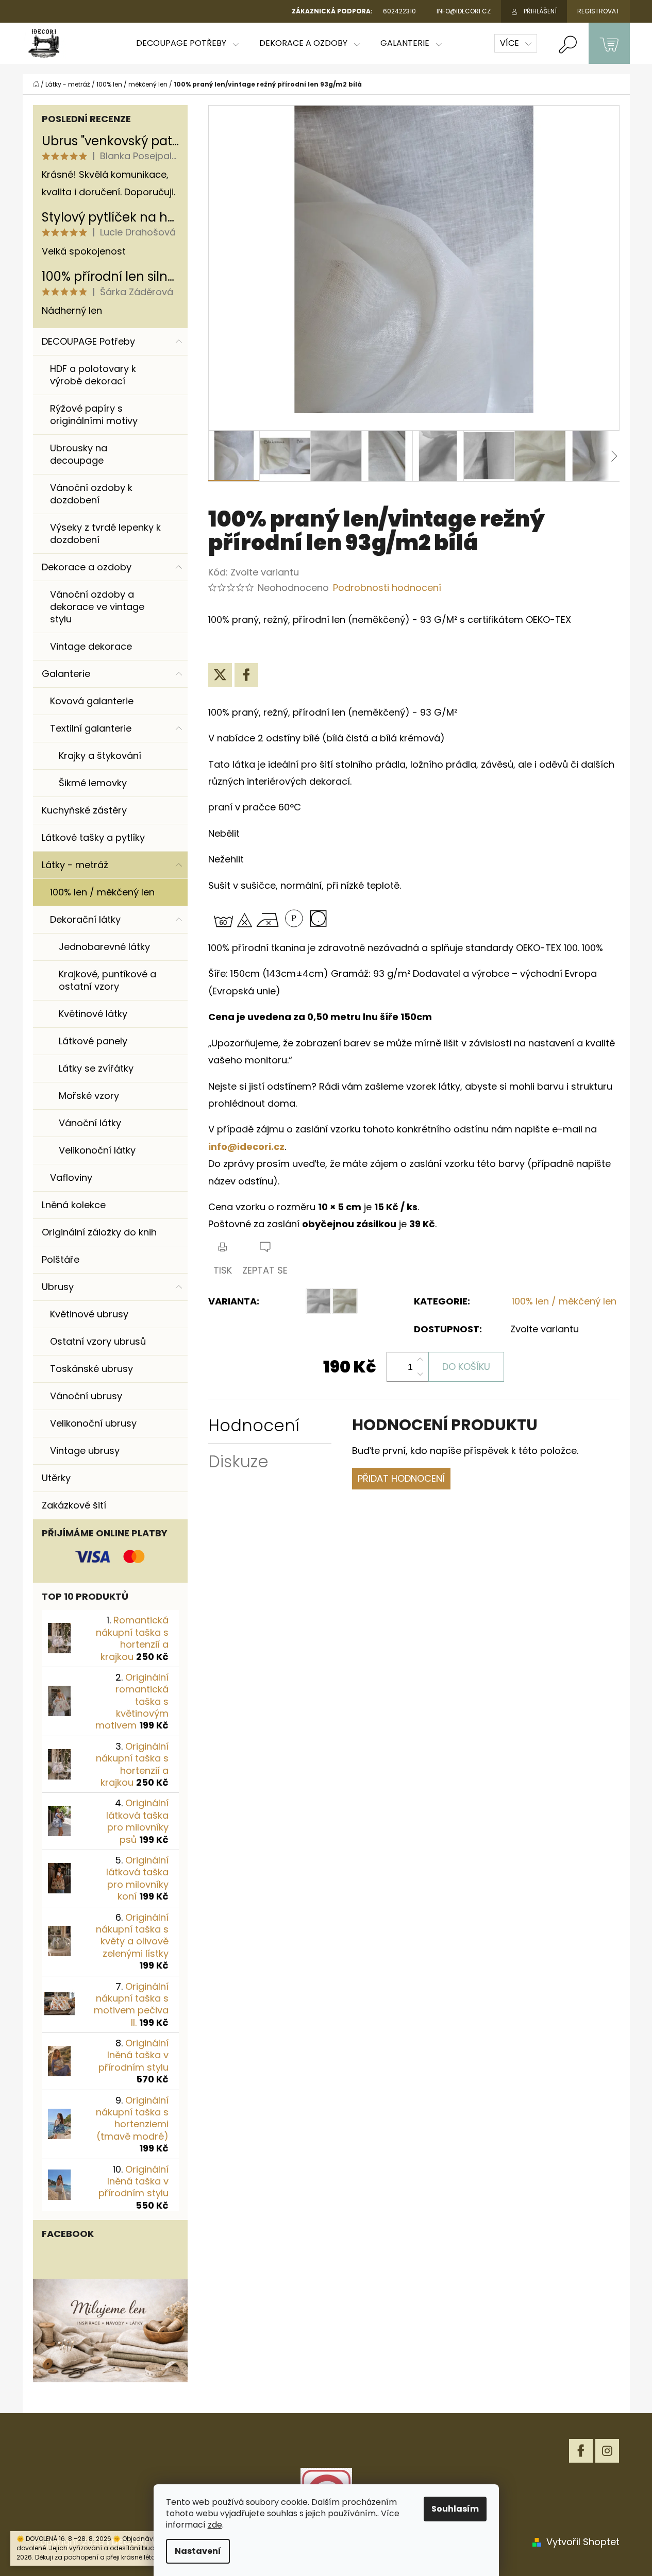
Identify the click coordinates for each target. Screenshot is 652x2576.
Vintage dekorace (91, 646)
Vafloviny (71, 1177)
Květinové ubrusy (89, 1314)
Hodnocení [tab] (254, 1425)
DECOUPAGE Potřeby (88, 341)
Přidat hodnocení (401, 1478)
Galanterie (66, 674)
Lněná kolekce (74, 1205)
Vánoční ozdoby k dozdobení (91, 494)
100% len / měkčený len (102, 892)
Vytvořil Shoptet (583, 2542)
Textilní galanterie (91, 728)
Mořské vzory (89, 1096)
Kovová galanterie (92, 701)
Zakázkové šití (74, 1505)
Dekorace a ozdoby (87, 567)
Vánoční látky (90, 1123)
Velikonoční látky (97, 1150)
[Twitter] (220, 675)
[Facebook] (246, 675)
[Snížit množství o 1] (420, 1374)
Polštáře (61, 1259)
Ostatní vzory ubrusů (98, 1341)
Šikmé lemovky (93, 783)
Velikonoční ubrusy (93, 1423)
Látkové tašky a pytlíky (93, 837)
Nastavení (198, 2551)
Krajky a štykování (100, 756)
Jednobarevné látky (104, 947)
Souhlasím (455, 2509)
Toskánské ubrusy (91, 1369)
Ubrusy (58, 1287)
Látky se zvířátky (96, 1068)
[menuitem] (187, 43)
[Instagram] (607, 2451)
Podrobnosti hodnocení (387, 588)
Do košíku (466, 1367)
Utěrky (56, 1478)
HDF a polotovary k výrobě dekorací (93, 375)
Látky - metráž (75, 865)
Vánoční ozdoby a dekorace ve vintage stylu (97, 607)
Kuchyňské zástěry (84, 810)
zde (215, 2525)
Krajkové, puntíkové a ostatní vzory (107, 980)
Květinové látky (93, 1014)
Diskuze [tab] (238, 1461)
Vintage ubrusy (85, 1451)
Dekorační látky (85, 919)
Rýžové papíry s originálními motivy (94, 414)
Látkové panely (93, 1041)
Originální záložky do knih (99, 1232)
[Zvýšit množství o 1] (420, 1360)
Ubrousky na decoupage (79, 454)
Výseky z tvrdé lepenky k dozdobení (105, 533)
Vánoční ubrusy (86, 1396)
